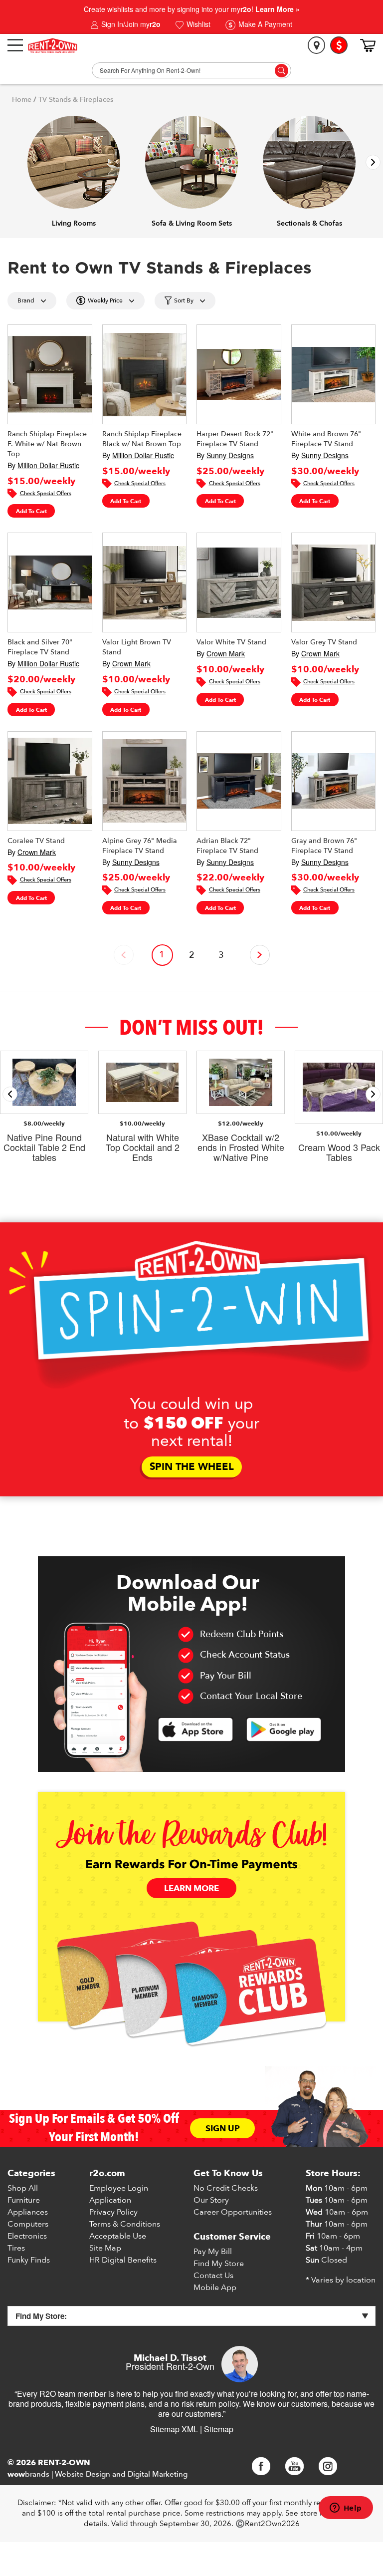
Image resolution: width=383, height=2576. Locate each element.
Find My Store (219, 2264)
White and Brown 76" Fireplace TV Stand (326, 439)
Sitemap (219, 2429)
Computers (28, 2224)
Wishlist (197, 24)
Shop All (23, 2188)
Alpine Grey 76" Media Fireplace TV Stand (140, 846)
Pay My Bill (213, 2252)
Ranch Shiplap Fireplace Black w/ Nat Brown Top (142, 439)
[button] (373, 162)
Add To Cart (31, 511)
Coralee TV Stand (36, 841)
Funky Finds (29, 2260)
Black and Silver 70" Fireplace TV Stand (40, 647)
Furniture (24, 2200)
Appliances (28, 2212)
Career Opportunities (233, 2212)
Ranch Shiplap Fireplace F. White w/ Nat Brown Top (47, 444)
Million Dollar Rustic (48, 465)
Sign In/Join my (130, 24)
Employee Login (119, 2188)
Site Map (105, 2248)
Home (22, 100)
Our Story (211, 2200)
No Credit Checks (226, 2188)
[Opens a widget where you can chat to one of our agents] (346, 2509)
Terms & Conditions (125, 2224)
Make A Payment (264, 24)
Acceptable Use (118, 2236)
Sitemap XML (174, 2429)
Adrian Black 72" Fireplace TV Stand (227, 846)
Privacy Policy (113, 2212)
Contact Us (213, 2276)
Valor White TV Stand (231, 642)
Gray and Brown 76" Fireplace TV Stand (324, 846)
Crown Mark (131, 663)
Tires (16, 2248)
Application (110, 2200)
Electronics (27, 2236)
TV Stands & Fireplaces (76, 100)
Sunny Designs (230, 455)
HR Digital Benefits (123, 2260)
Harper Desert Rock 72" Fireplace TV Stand (235, 439)
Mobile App (215, 2288)
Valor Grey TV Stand (324, 642)
